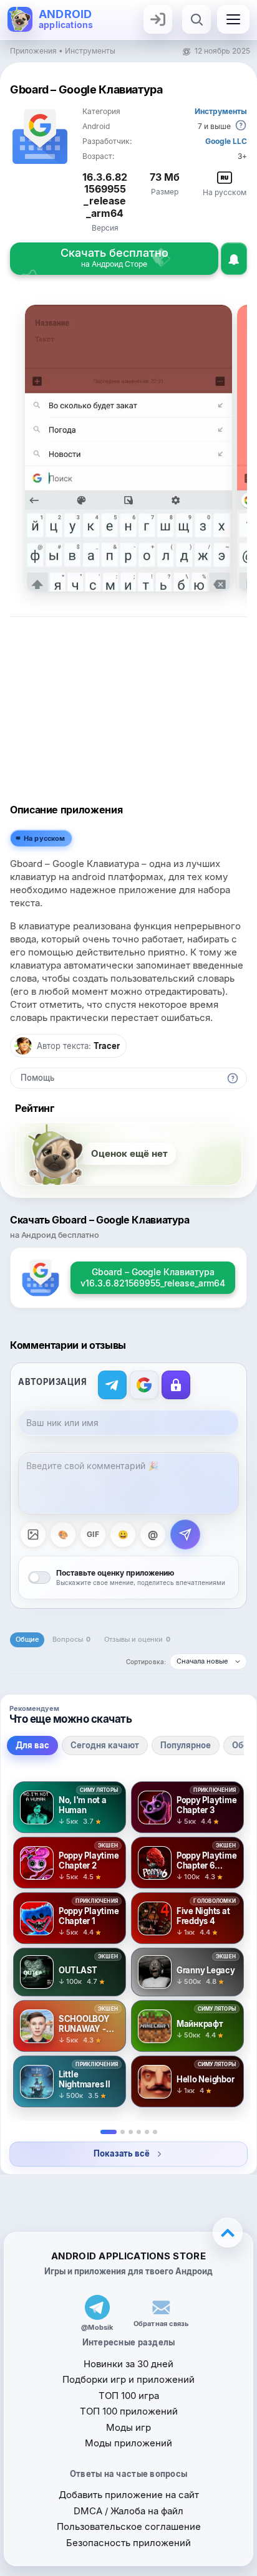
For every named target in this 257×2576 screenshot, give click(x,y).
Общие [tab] (27, 1639)
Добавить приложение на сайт (129, 2495)
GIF (93, 1534)
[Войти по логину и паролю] (176, 1385)
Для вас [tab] (32, 1745)
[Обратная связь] (161, 2307)
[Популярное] (131, 2132)
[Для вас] (109, 2132)
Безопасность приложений (128, 2543)
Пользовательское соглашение (129, 2526)
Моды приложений (128, 2443)
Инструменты (90, 51)
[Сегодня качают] (123, 2132)
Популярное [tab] (186, 1745)
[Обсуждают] (139, 2132)
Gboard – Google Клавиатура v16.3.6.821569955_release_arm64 (153, 1277)
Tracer (107, 1046)
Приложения (33, 51)
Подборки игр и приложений (128, 2379)
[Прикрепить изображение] (33, 1535)
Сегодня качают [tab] (105, 1745)
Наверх (228, 2233)
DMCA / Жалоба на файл (128, 2511)
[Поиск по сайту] (196, 19)
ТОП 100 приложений (129, 2411)
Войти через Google (144, 1385)
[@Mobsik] (97, 2307)
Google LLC (226, 141)
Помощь (37, 1078)
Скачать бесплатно (114, 257)
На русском (45, 838)
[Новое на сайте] (155, 2132)
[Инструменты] (147, 2132)
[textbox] (128, 1483)
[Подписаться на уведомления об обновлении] (234, 259)
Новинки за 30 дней (128, 2364)
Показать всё (121, 2153)
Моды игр (128, 2427)
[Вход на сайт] (158, 19)
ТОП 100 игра (129, 2396)
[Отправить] (185, 1535)
